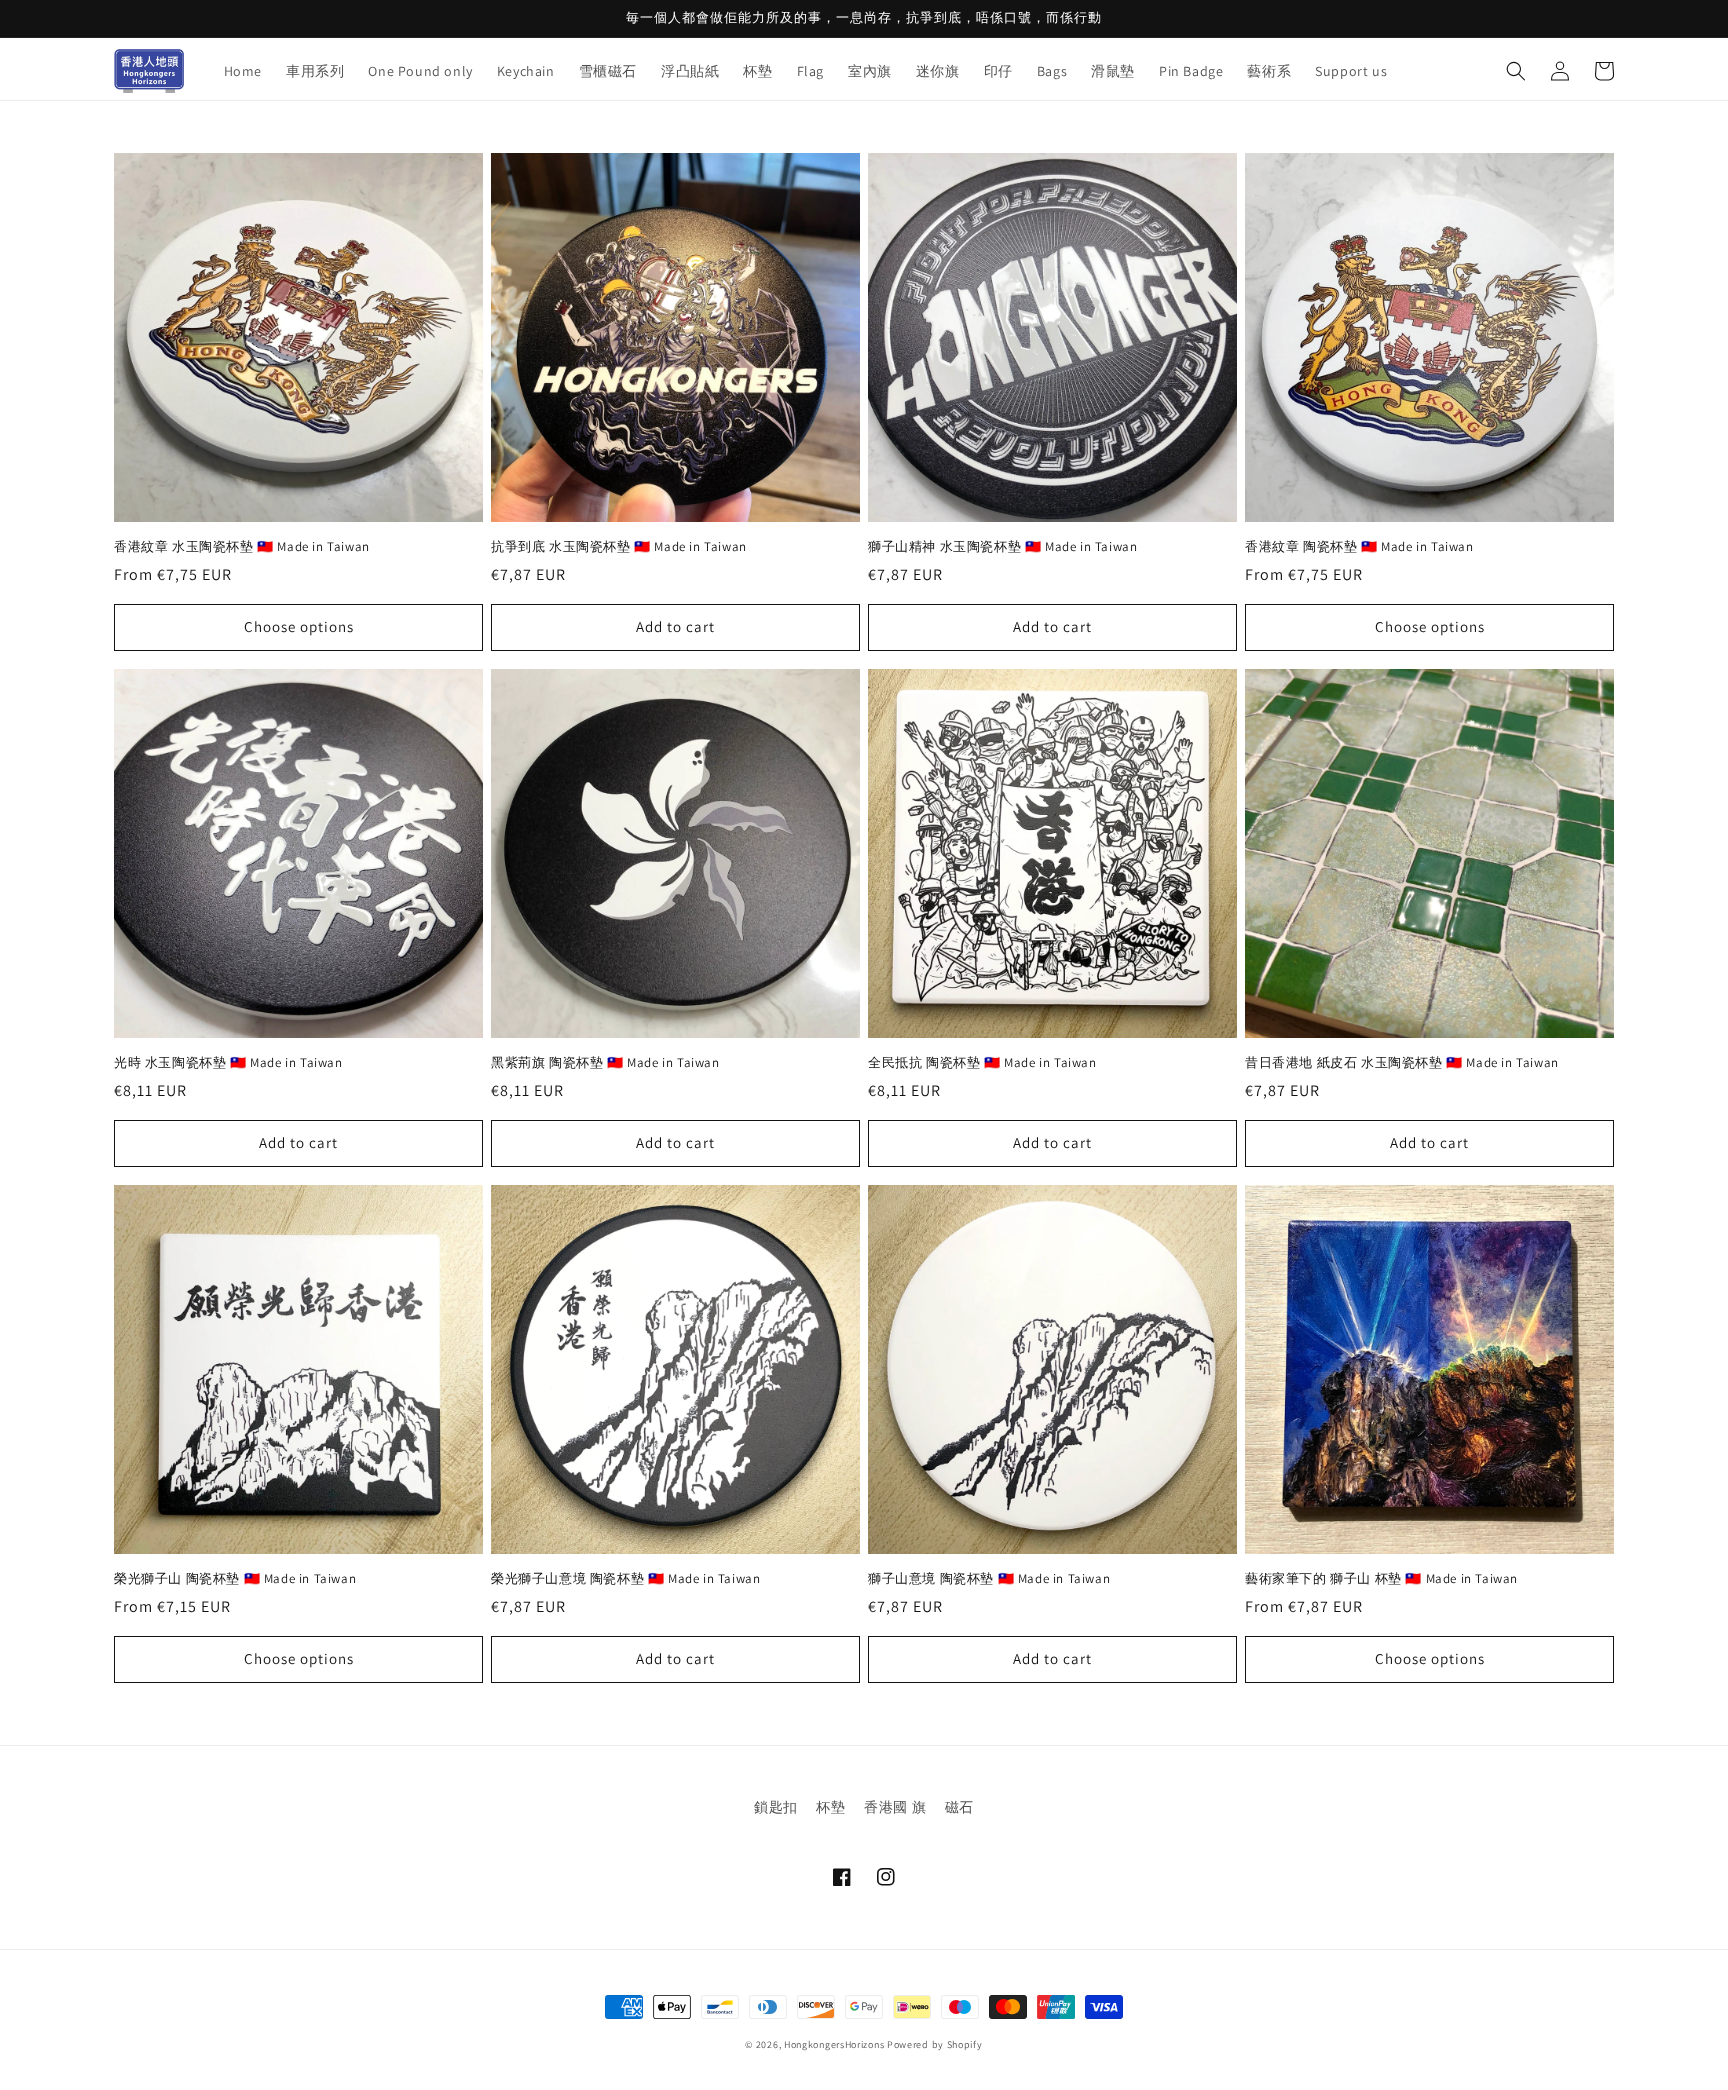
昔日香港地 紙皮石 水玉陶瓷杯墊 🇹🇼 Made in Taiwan (1402, 1063)
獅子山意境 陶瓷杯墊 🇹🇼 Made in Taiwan (989, 1579)
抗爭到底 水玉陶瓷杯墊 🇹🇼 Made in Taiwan (619, 547)
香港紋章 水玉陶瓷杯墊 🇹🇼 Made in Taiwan (242, 547)
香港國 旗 (895, 1807)
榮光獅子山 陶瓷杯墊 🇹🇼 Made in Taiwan (235, 1579)
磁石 (959, 1807)
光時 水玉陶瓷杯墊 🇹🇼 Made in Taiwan (228, 1063)
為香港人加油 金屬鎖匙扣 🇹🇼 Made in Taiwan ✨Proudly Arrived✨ (255, 2022)
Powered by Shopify (935, 2044)
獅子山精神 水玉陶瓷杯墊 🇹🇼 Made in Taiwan (1002, 547)
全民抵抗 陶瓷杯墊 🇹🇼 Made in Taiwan (982, 1063)
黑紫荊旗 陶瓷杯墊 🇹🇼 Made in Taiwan (605, 1063)
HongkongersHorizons (834, 2044)
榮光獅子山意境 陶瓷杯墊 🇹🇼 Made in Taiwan (625, 1579)
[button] (1516, 71)
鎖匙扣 (776, 1807)
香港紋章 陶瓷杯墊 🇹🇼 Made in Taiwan (1359, 547)
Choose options (299, 626)
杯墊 (830, 1807)
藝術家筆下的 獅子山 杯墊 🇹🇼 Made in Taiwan (1381, 1579)
